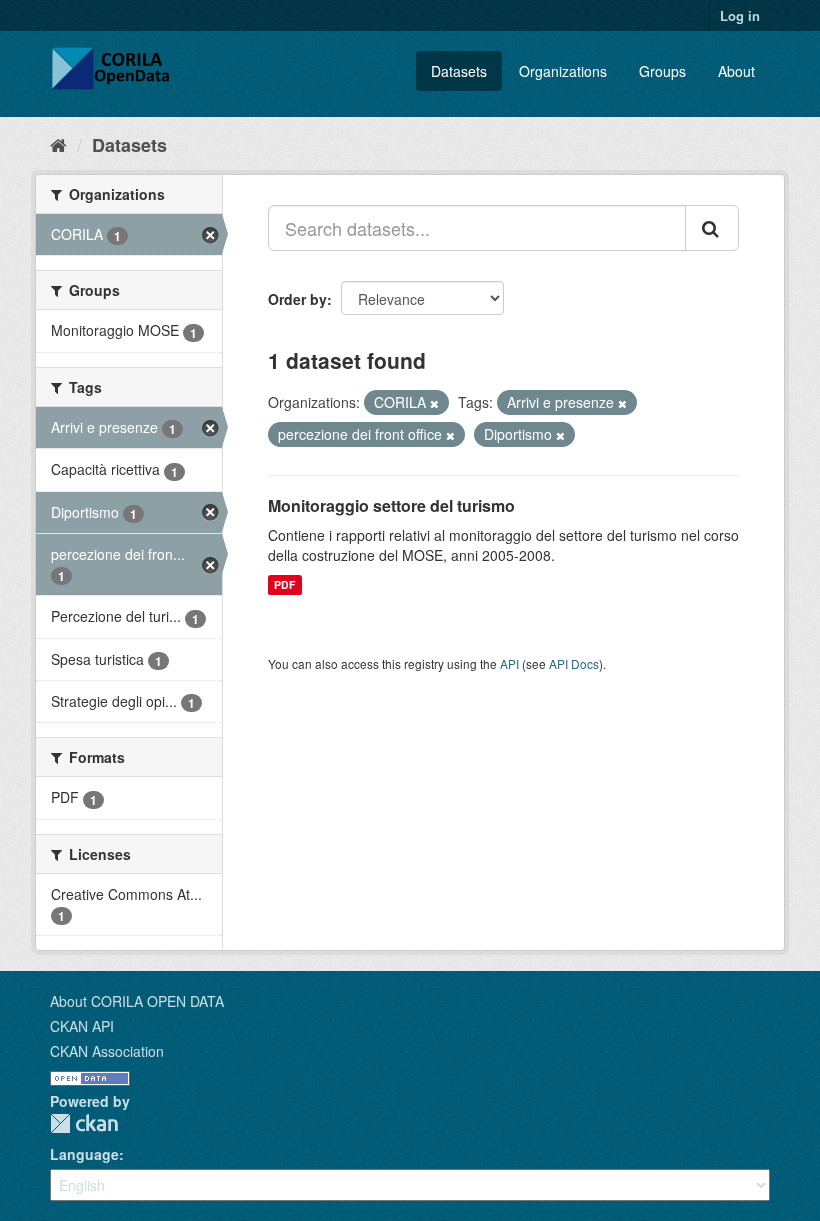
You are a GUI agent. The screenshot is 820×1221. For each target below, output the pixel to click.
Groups (662, 71)
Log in (740, 15)
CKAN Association (107, 1051)
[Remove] (434, 403)
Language (84, 1154)
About (736, 71)
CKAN (84, 1123)
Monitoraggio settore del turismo (391, 505)
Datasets (459, 71)
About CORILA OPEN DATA (137, 1001)
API (509, 663)
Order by (297, 299)
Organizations (563, 71)
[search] (712, 228)
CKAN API (82, 1026)
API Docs (574, 663)
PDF (284, 584)
